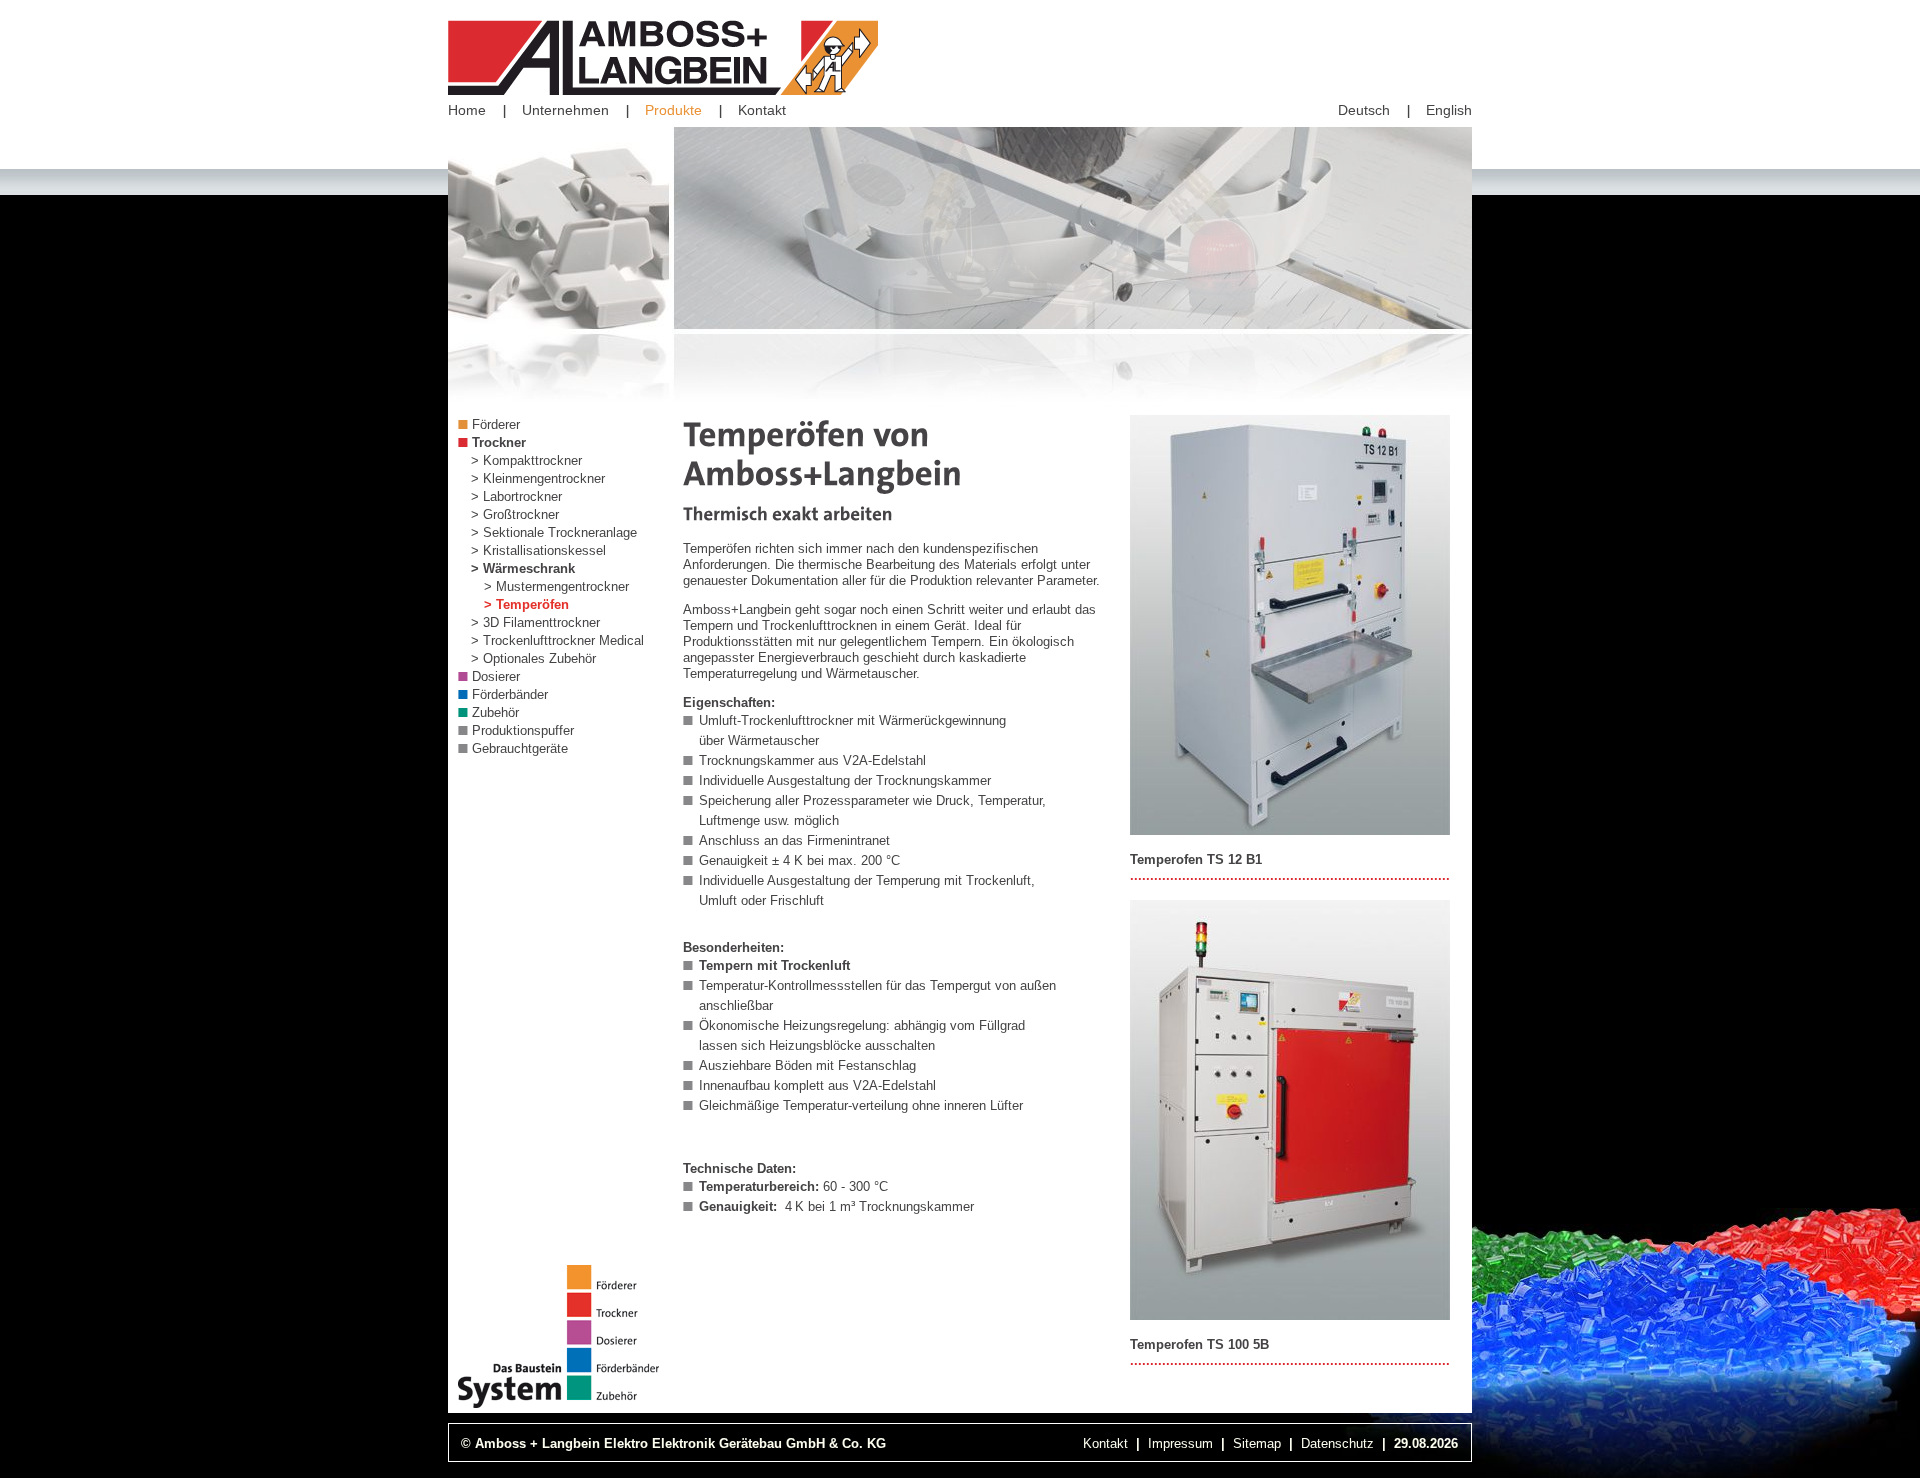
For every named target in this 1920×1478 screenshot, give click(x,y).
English (1449, 110)
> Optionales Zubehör (533, 658)
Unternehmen (565, 110)
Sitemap (1257, 1443)
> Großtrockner (515, 514)
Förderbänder (510, 694)
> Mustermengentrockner (556, 586)
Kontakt (762, 110)
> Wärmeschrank (523, 568)
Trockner (499, 442)
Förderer (496, 424)
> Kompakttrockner (526, 460)
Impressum (1180, 1443)
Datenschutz (1337, 1443)
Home (467, 110)
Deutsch (1364, 110)
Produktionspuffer (523, 730)
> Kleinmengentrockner (538, 478)
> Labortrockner (516, 496)
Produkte (673, 110)
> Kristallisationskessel (538, 550)
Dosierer (496, 676)
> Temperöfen (526, 604)
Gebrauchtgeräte (520, 748)
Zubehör (495, 712)
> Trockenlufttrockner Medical (557, 640)
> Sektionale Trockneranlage (554, 532)
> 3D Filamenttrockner (535, 622)
